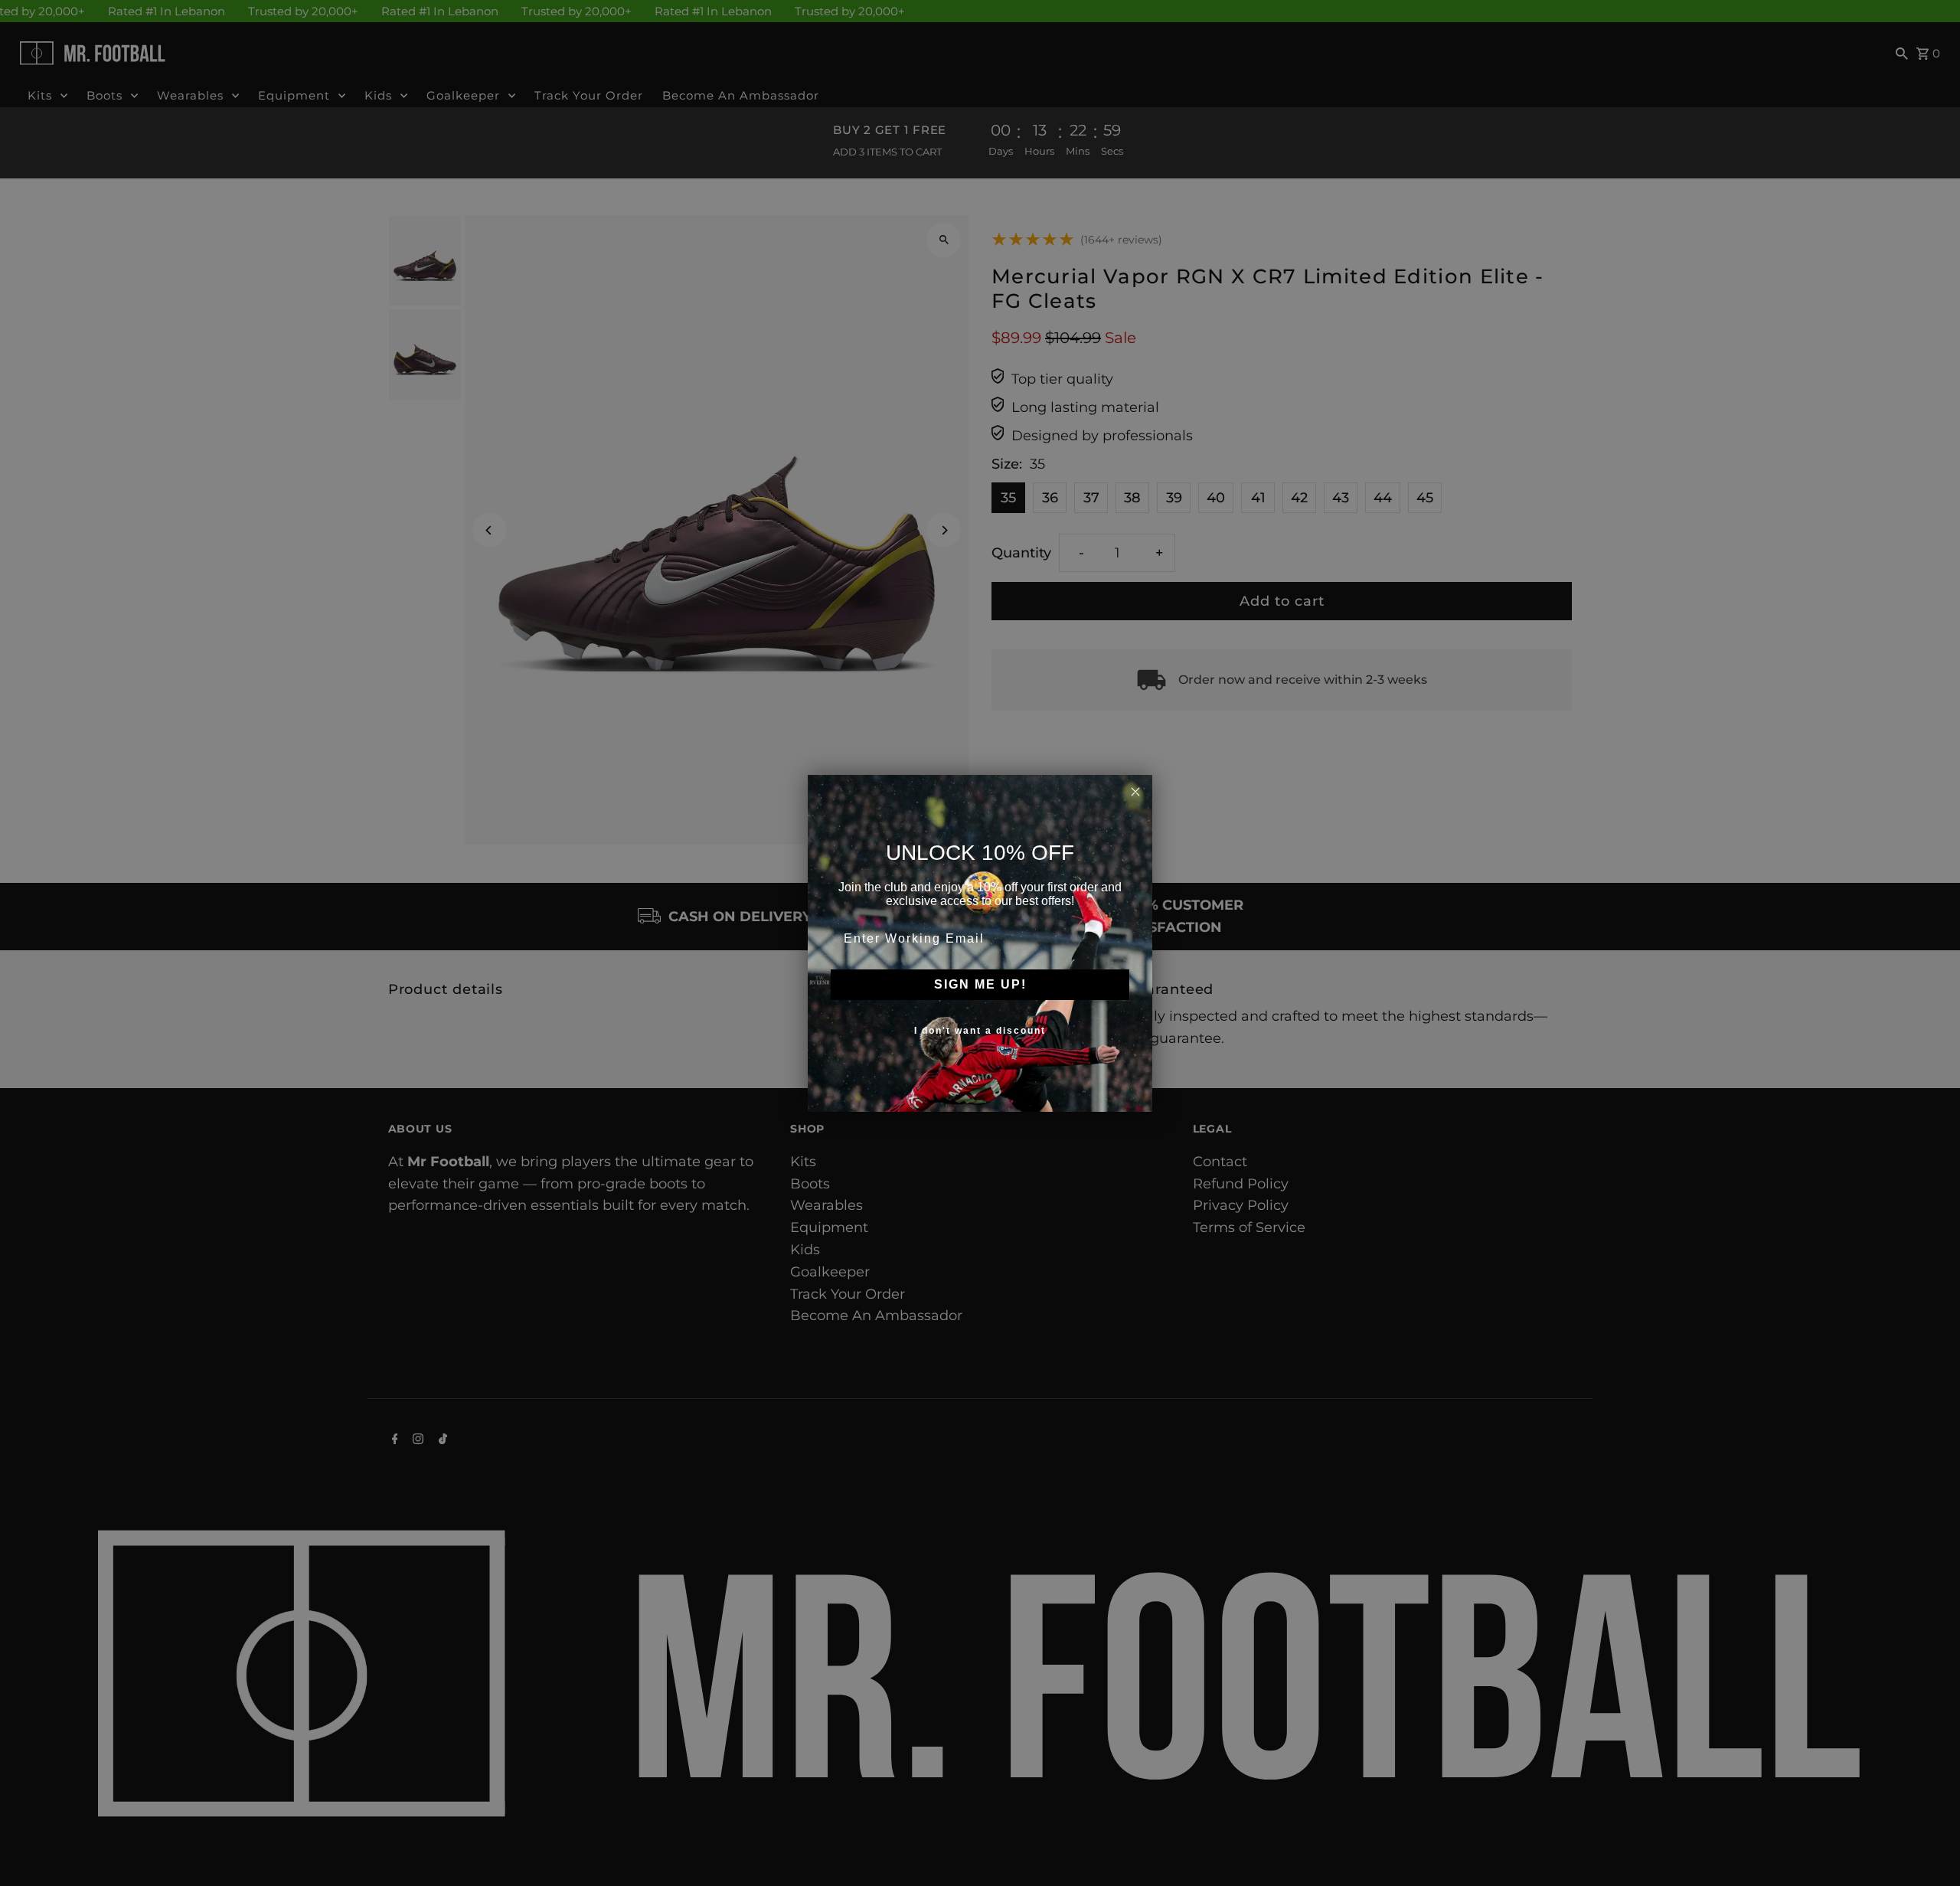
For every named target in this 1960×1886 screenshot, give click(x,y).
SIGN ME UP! (980, 984)
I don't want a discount (980, 1031)
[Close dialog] (1135, 792)
